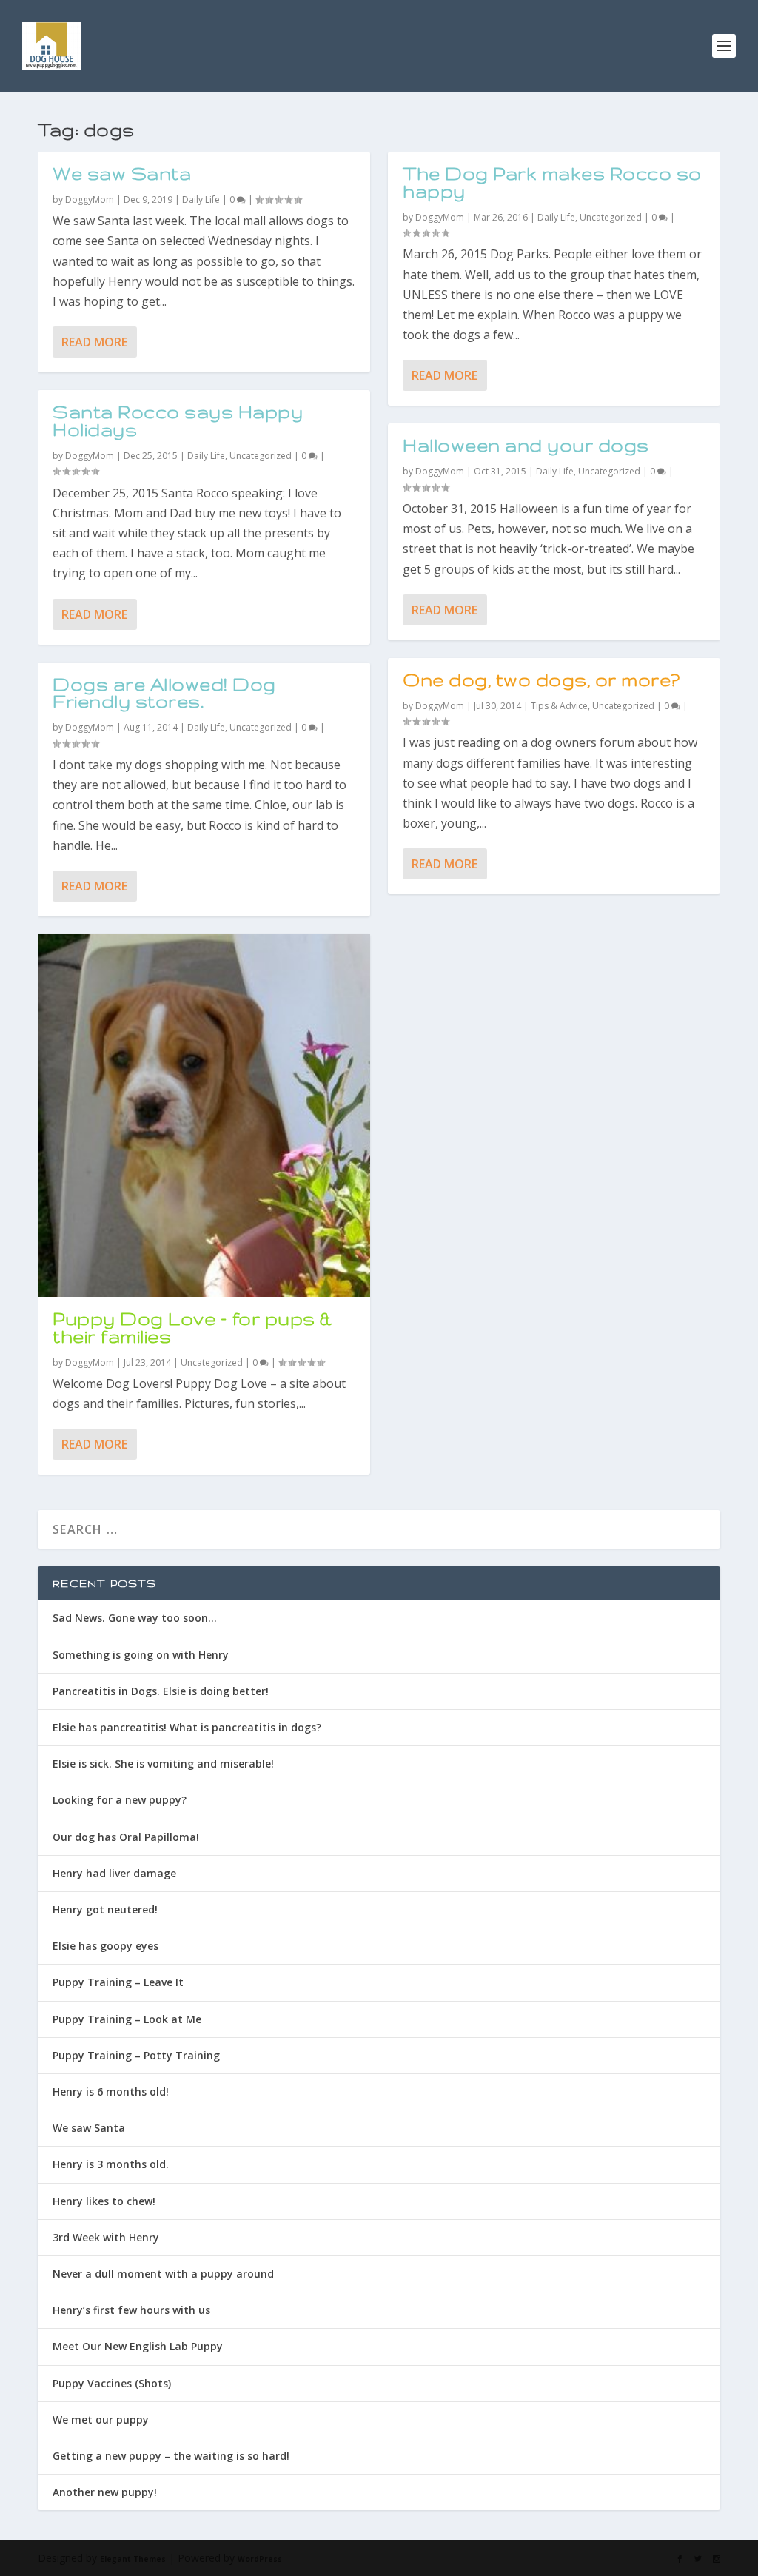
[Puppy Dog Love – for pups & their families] (204, 1116)
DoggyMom (90, 199)
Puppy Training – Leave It (118, 1982)
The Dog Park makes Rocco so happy (552, 182)
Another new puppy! (105, 2492)
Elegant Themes (133, 2559)
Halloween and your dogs (526, 445)
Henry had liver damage (114, 1873)
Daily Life (201, 199)
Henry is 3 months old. (111, 2164)
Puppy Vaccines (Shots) (112, 2383)
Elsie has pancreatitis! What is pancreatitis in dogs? (187, 1727)
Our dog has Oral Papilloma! (126, 1837)
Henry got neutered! (105, 1909)
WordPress (260, 2559)
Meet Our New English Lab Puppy (138, 2346)
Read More (94, 342)
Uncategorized (261, 456)
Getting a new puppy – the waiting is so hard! (171, 2456)
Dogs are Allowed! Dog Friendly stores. (164, 693)
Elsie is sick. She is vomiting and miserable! (163, 1764)
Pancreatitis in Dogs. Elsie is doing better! (161, 1691)
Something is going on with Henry (141, 1655)
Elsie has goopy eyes (105, 1946)
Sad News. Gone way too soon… (135, 1618)
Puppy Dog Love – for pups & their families (192, 1328)
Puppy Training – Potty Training (136, 2055)
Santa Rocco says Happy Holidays (178, 421)
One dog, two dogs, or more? (541, 680)
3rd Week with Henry (106, 2237)
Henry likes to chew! (104, 2201)
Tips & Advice (559, 706)
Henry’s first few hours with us (131, 2310)
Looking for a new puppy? (120, 1800)
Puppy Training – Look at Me (127, 2019)
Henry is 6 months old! (111, 2092)
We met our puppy (101, 2419)
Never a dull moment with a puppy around (163, 2274)
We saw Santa (122, 174)
